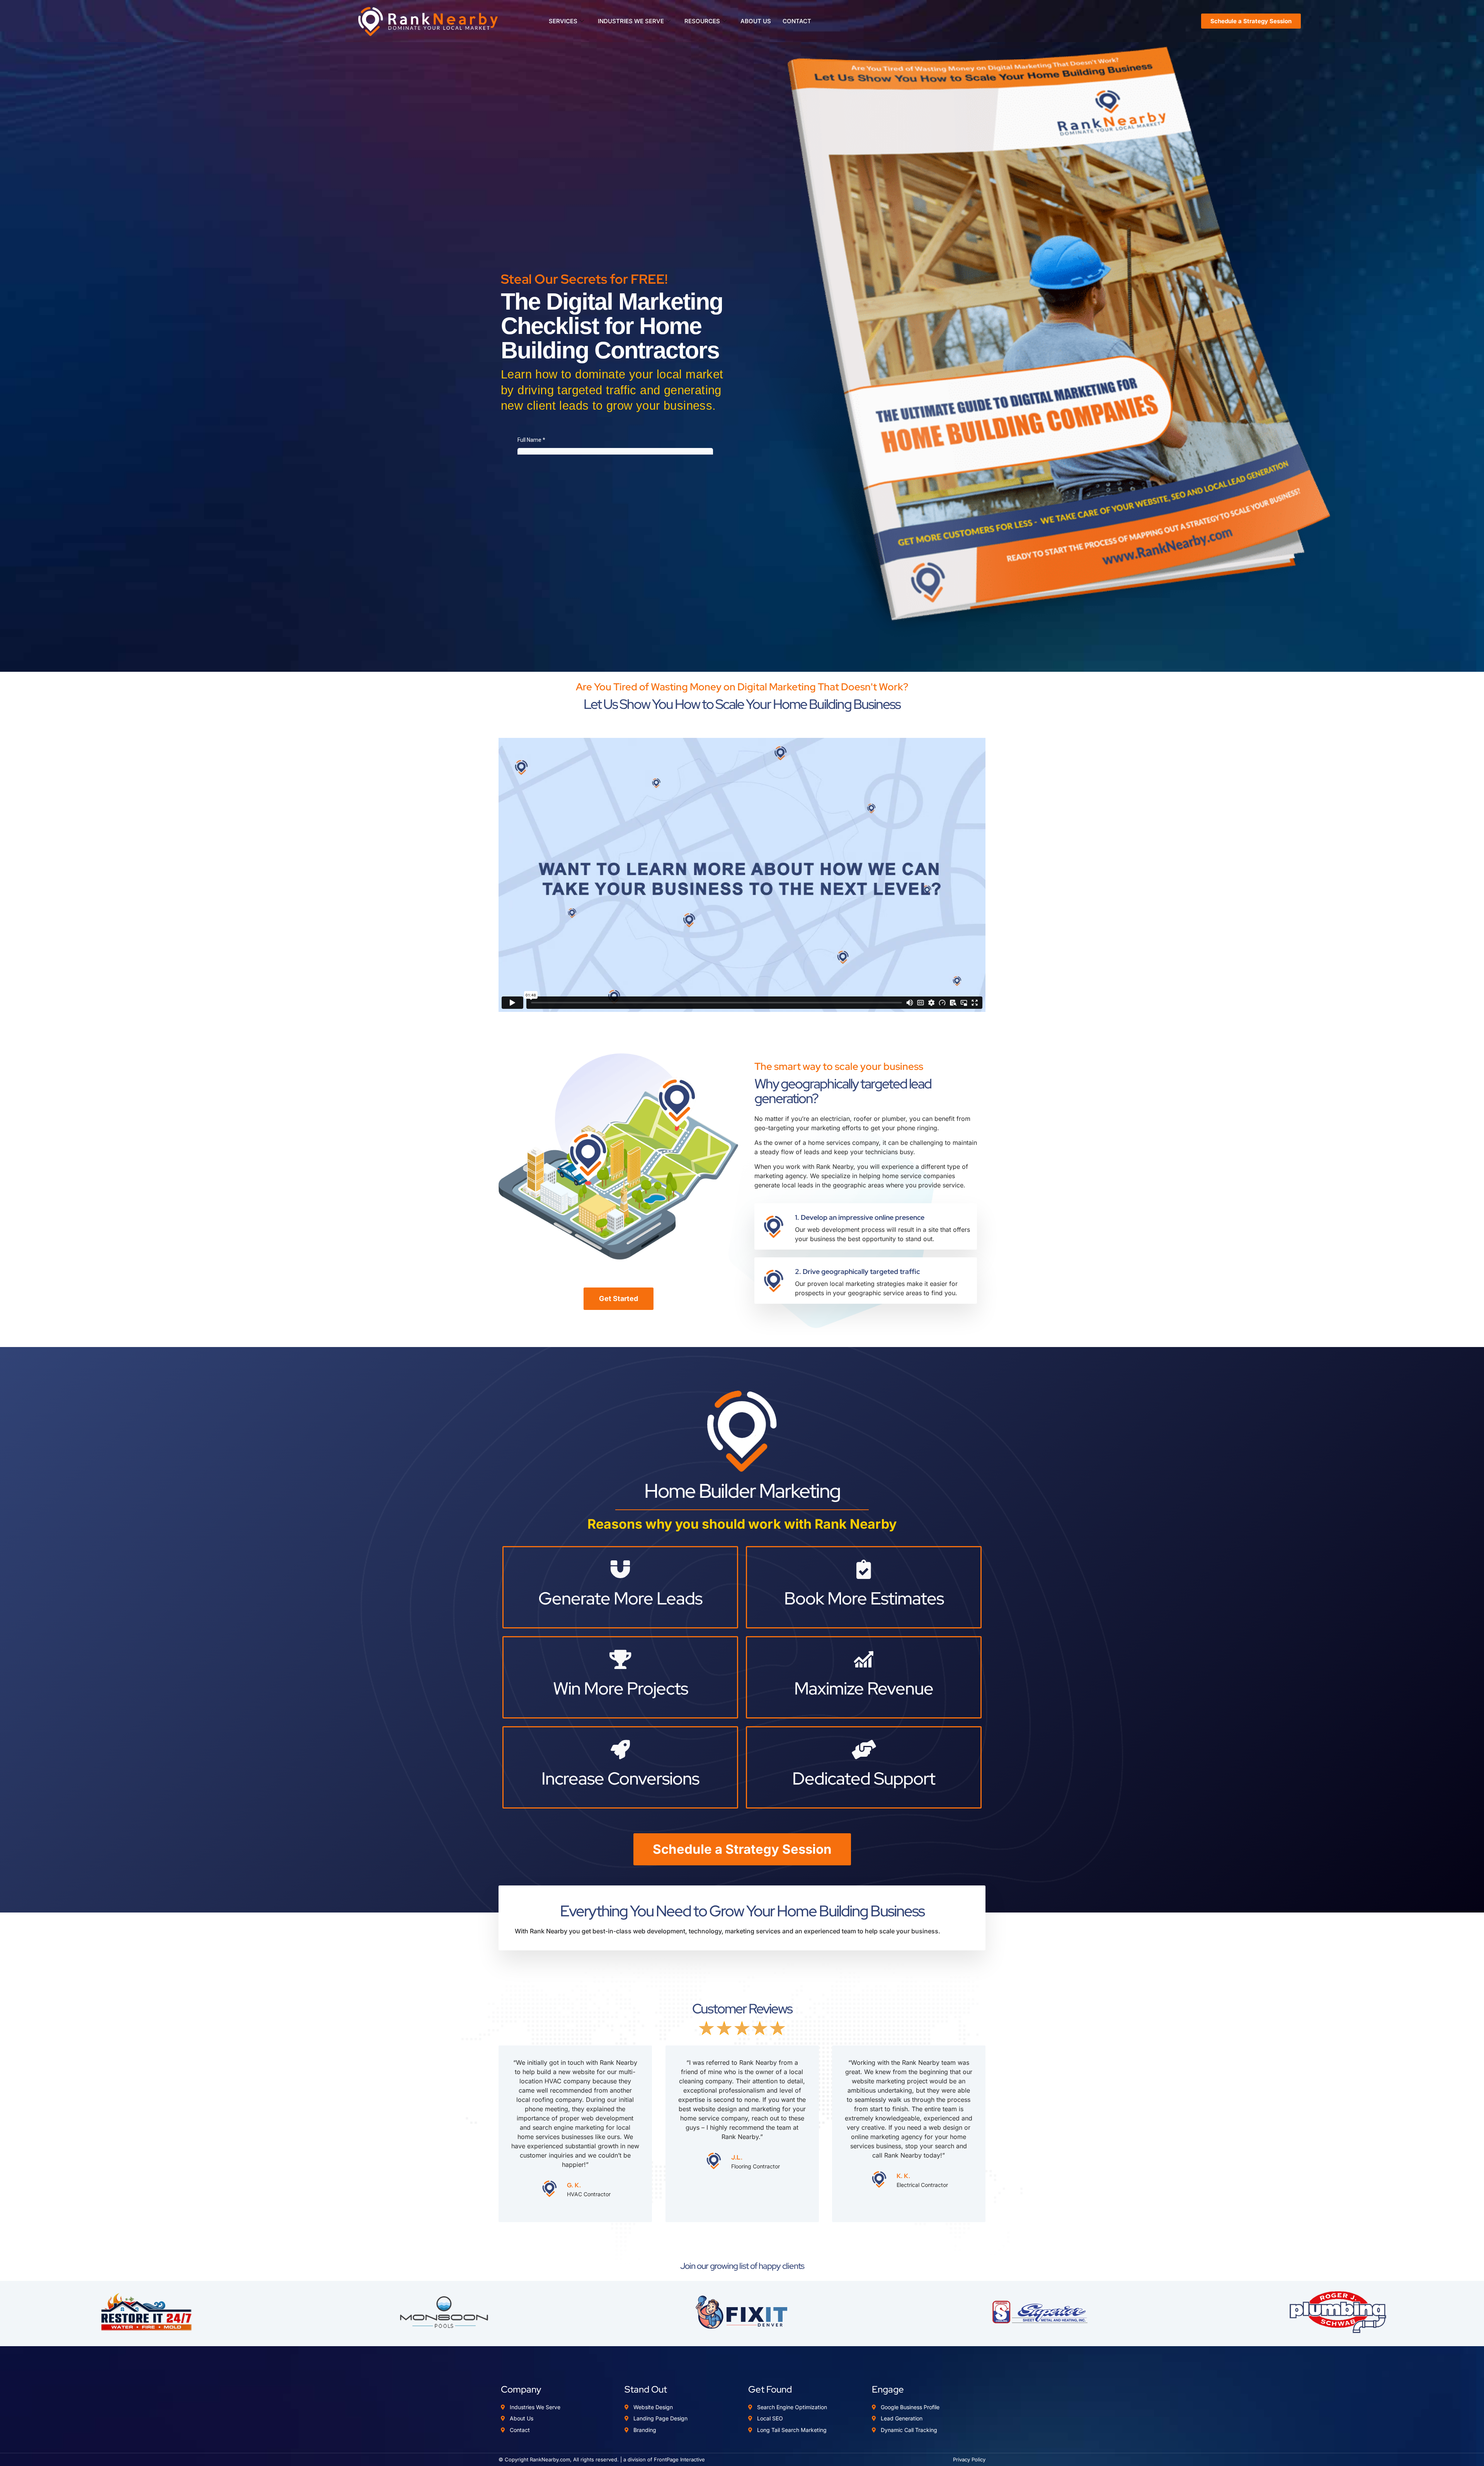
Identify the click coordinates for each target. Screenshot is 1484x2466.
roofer (863, 1119)
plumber (894, 1119)
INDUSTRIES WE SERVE (631, 21)
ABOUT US (756, 21)
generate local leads (784, 1185)
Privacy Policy (969, 2459)
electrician (835, 1119)
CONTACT (797, 21)
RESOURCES (702, 21)
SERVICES (563, 21)
